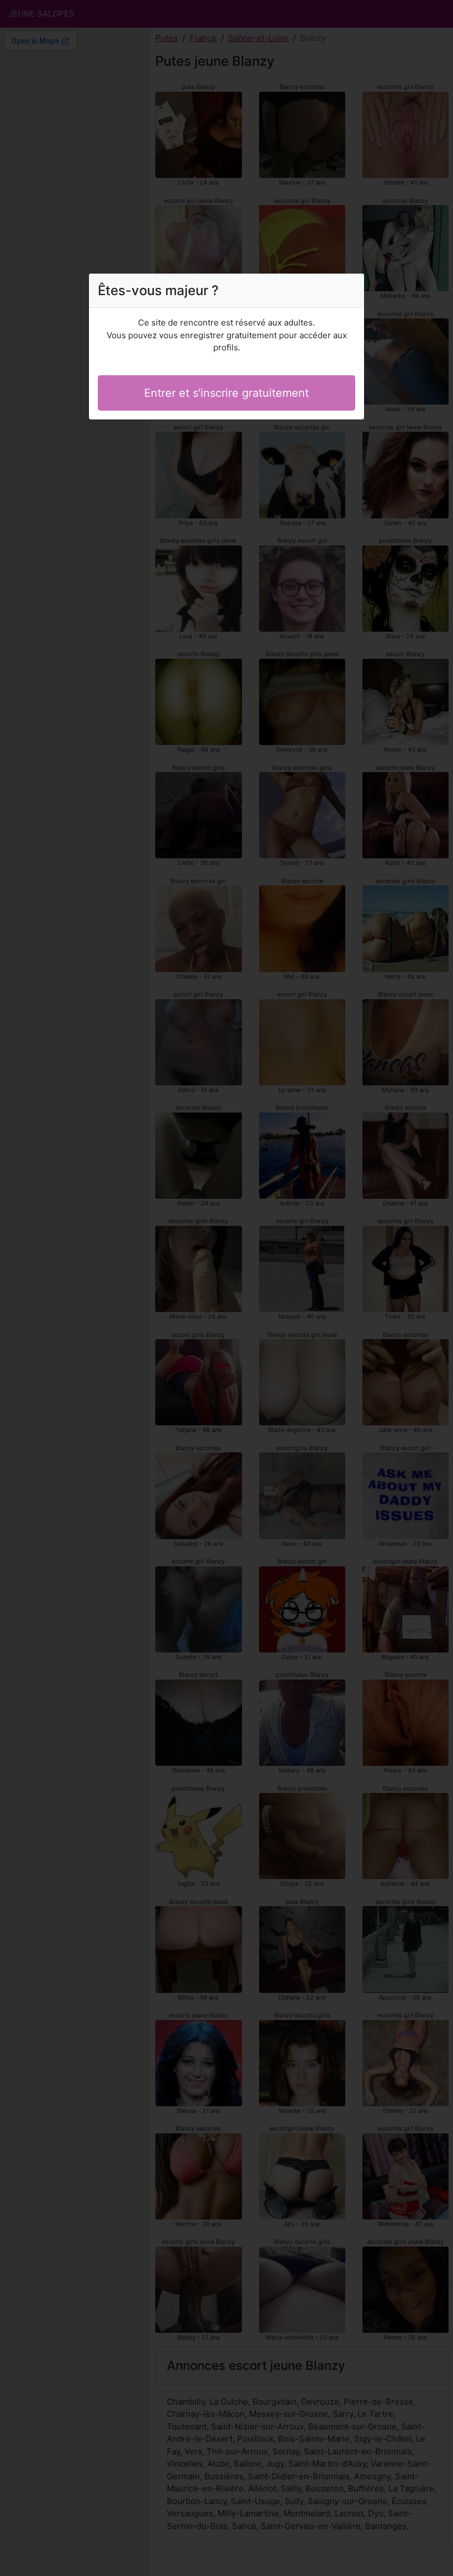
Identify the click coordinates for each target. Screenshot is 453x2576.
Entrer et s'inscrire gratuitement (227, 393)
